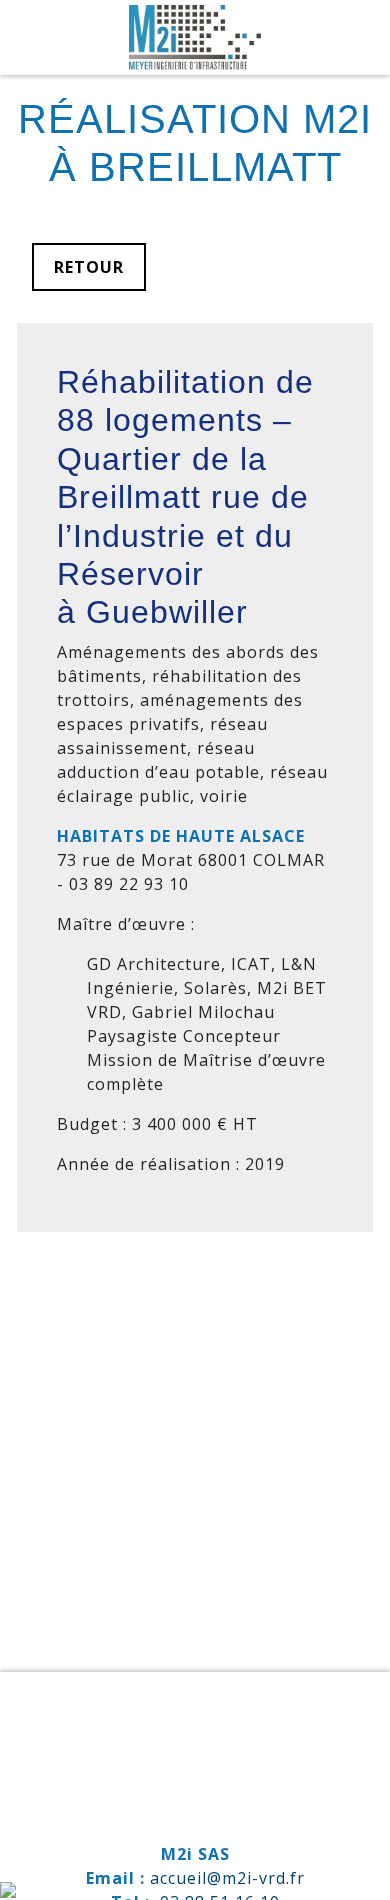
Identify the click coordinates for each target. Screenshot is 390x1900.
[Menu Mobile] (355, 35)
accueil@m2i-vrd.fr (227, 1878)
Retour (89, 267)
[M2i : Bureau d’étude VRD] (195, 38)
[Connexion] (8, 1888)
